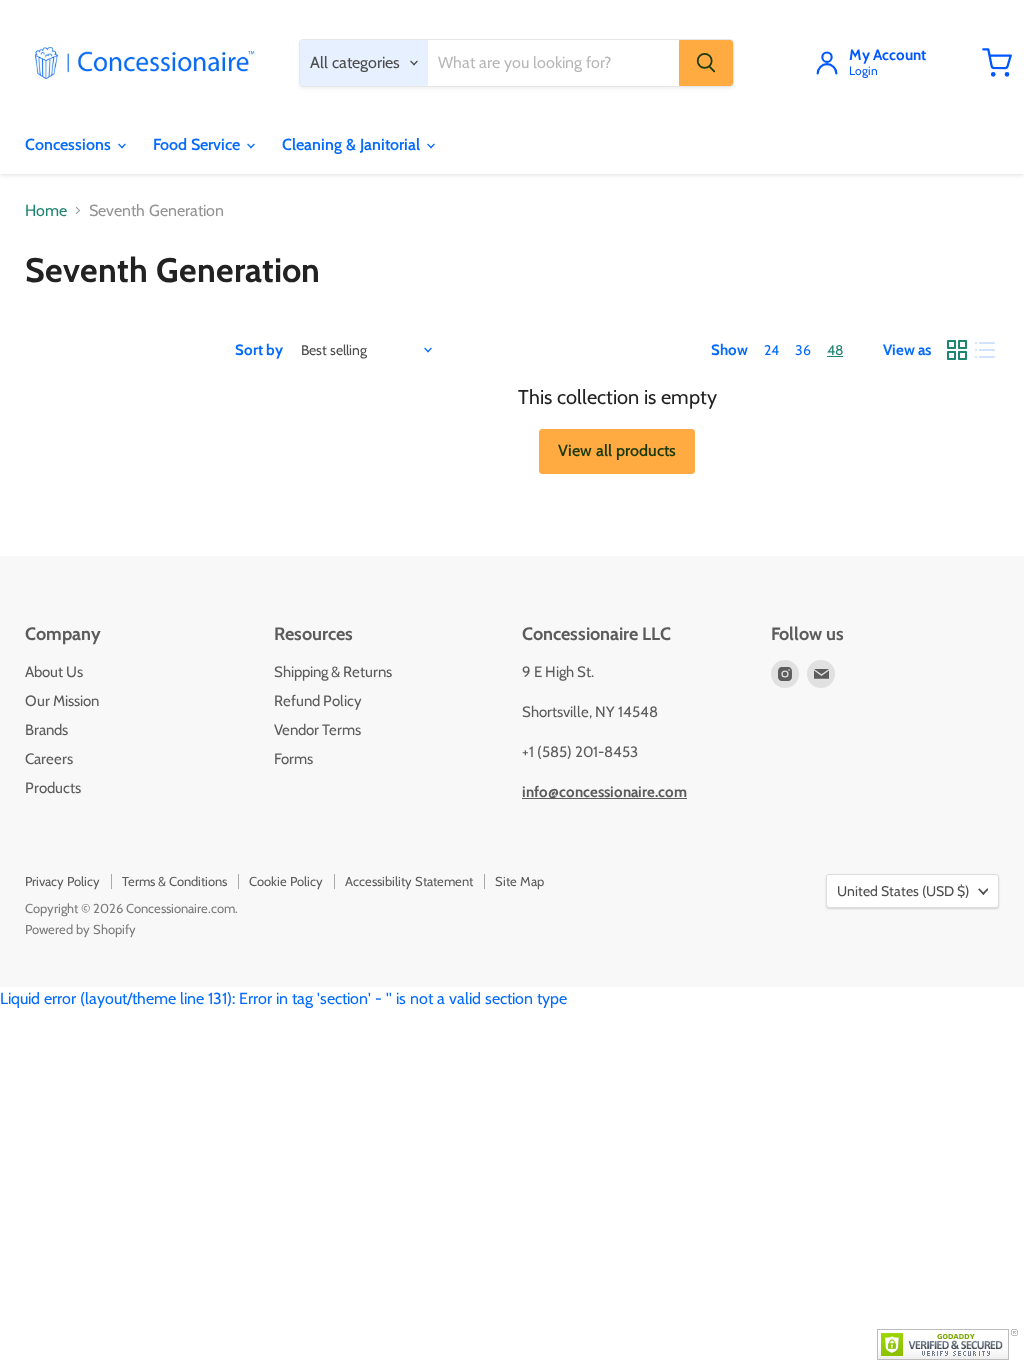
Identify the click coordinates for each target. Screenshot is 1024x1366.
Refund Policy (318, 701)
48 (835, 350)
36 (803, 350)
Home (46, 211)
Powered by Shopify (80, 929)
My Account (887, 56)
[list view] (985, 350)
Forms (293, 759)
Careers (49, 759)
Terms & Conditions (174, 881)
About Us (54, 672)
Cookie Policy (286, 881)
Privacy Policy (62, 881)
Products (53, 788)
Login (863, 71)
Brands (46, 730)
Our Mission (62, 701)
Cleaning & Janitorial (353, 144)
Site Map (519, 881)
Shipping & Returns (333, 672)
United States (903, 891)
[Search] (706, 63)
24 (771, 350)
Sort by (259, 350)
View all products (617, 450)
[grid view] (957, 350)
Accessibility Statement (409, 881)
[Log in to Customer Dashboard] (827, 63)
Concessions (70, 144)
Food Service (198, 144)
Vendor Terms (317, 730)
